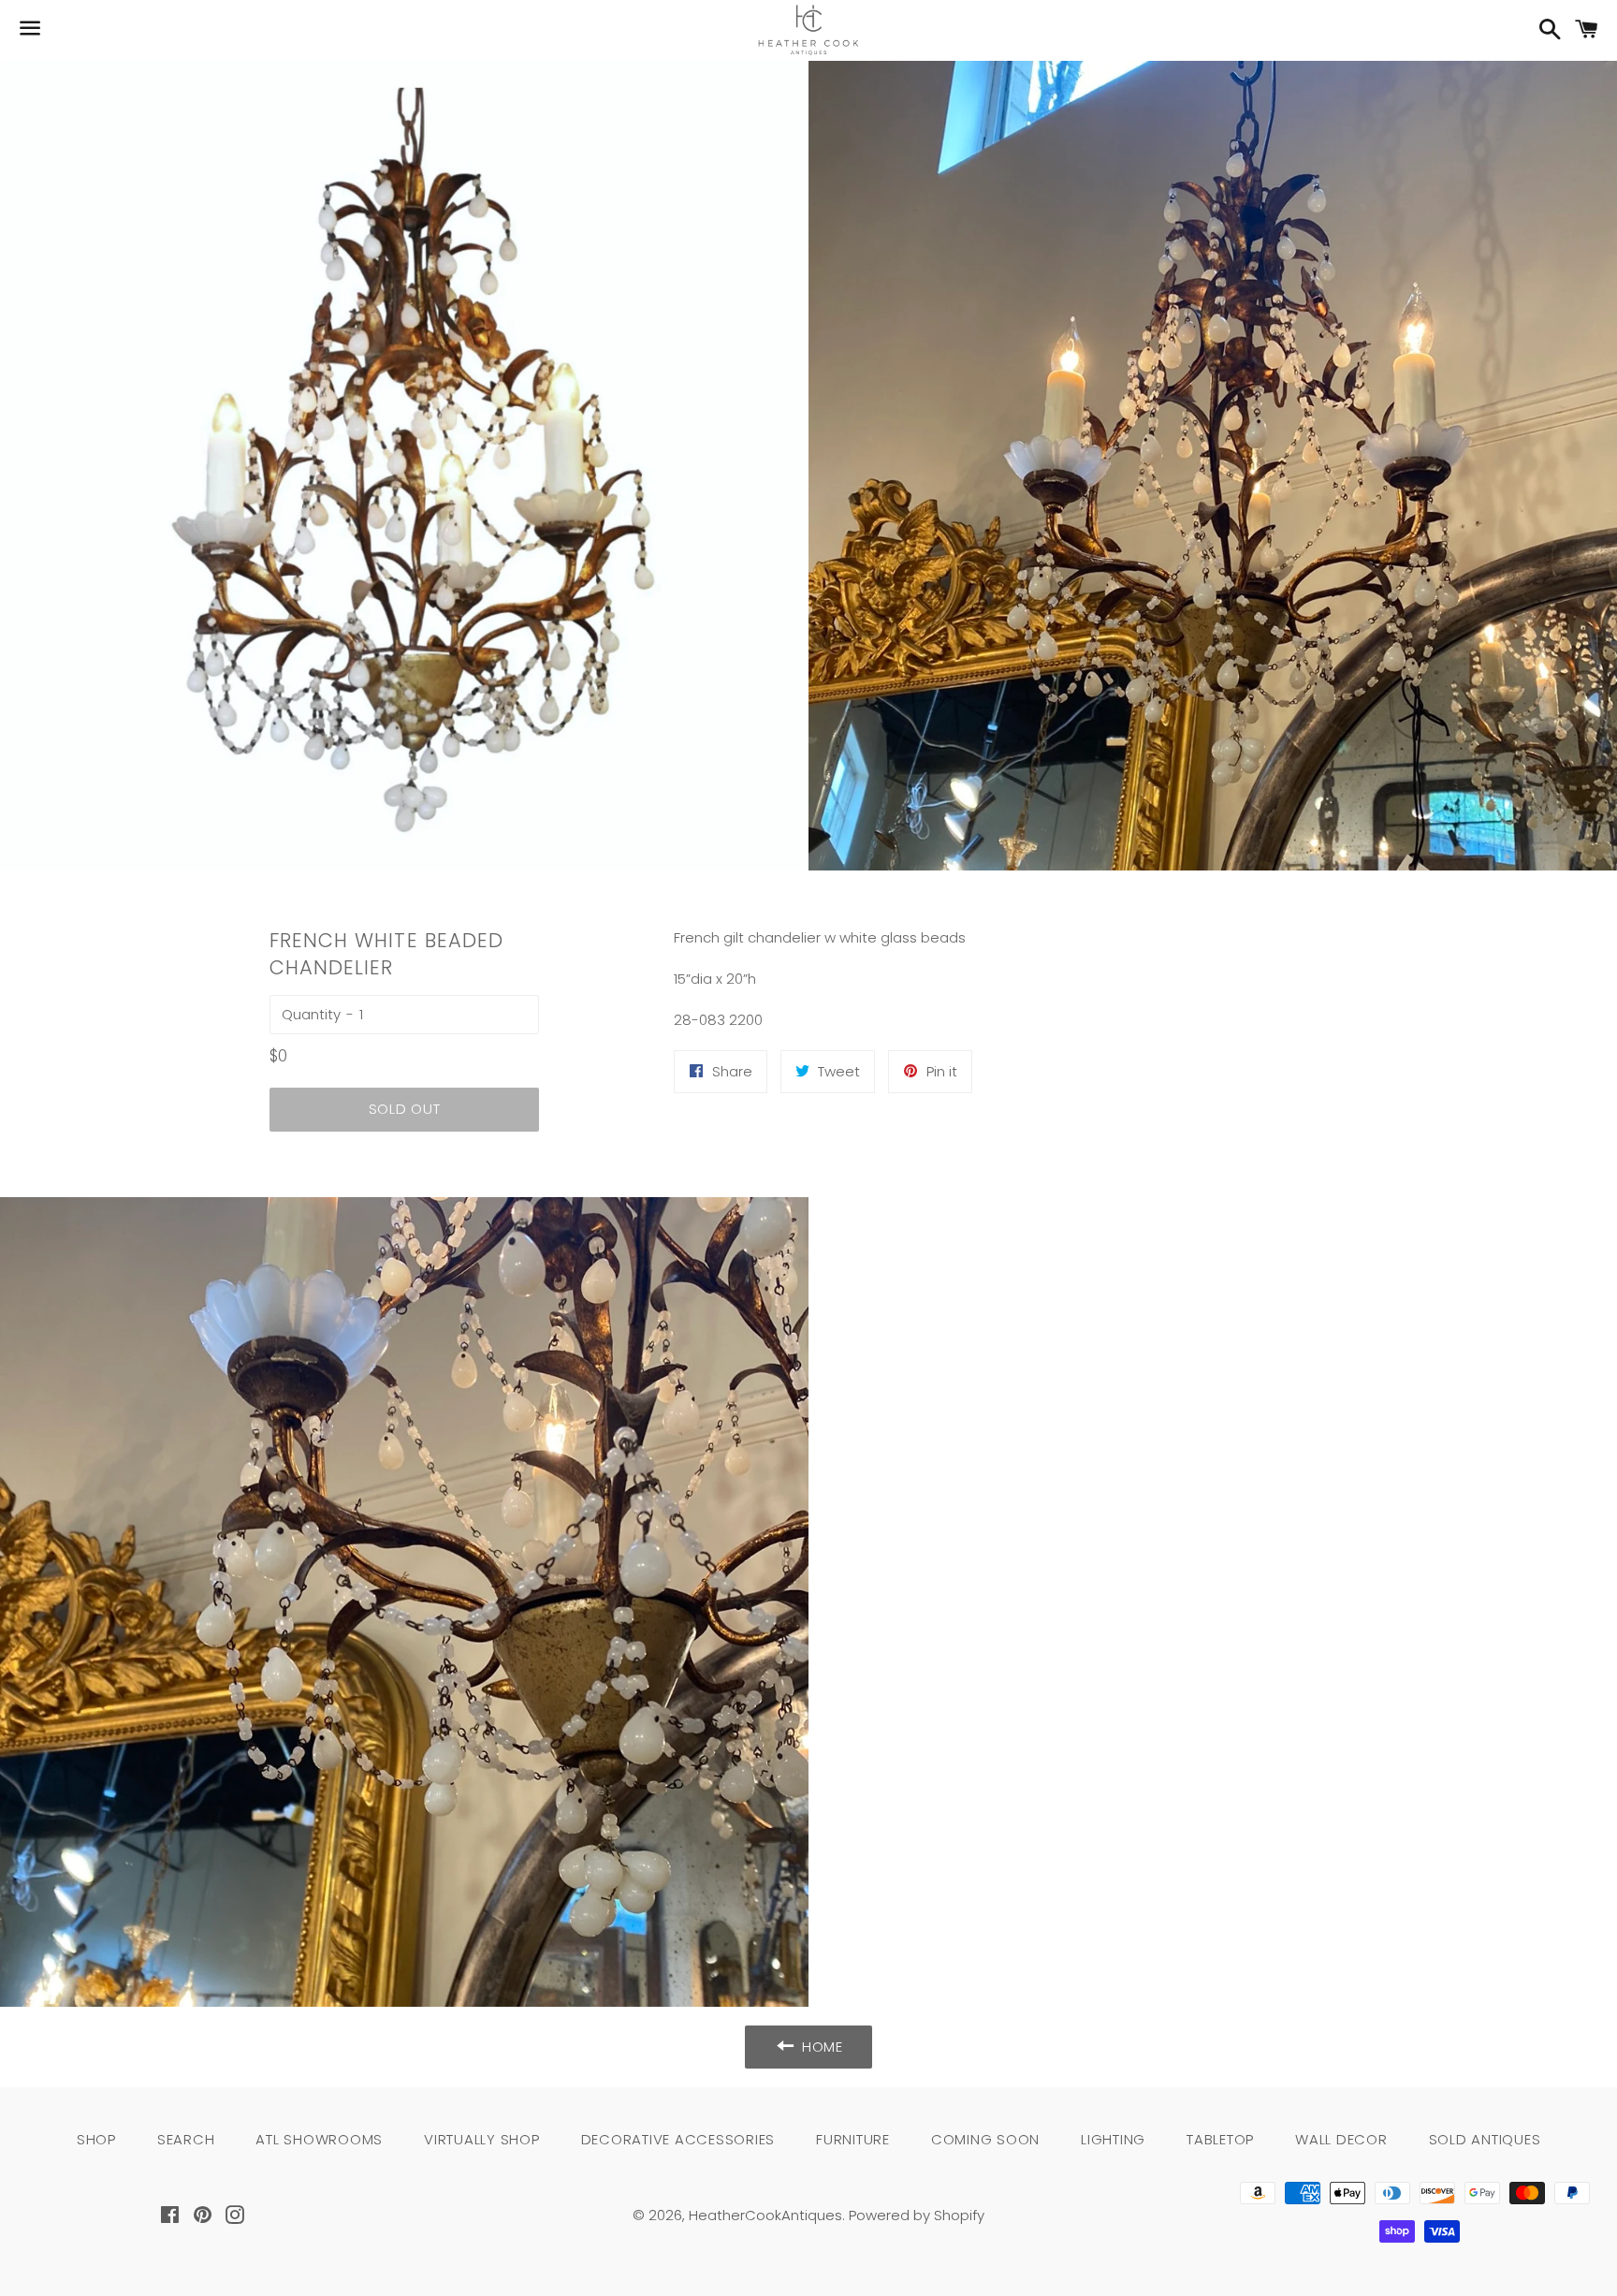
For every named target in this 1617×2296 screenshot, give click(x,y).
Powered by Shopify (917, 2215)
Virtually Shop (482, 2139)
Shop (96, 2139)
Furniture (853, 2139)
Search (186, 2139)
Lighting (1113, 2139)
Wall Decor (1341, 2139)
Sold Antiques (1485, 2139)
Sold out (405, 1109)
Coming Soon (985, 2139)
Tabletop (1220, 2139)
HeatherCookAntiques (765, 2215)
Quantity (311, 1014)
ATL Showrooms (319, 2139)
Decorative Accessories (678, 2139)
